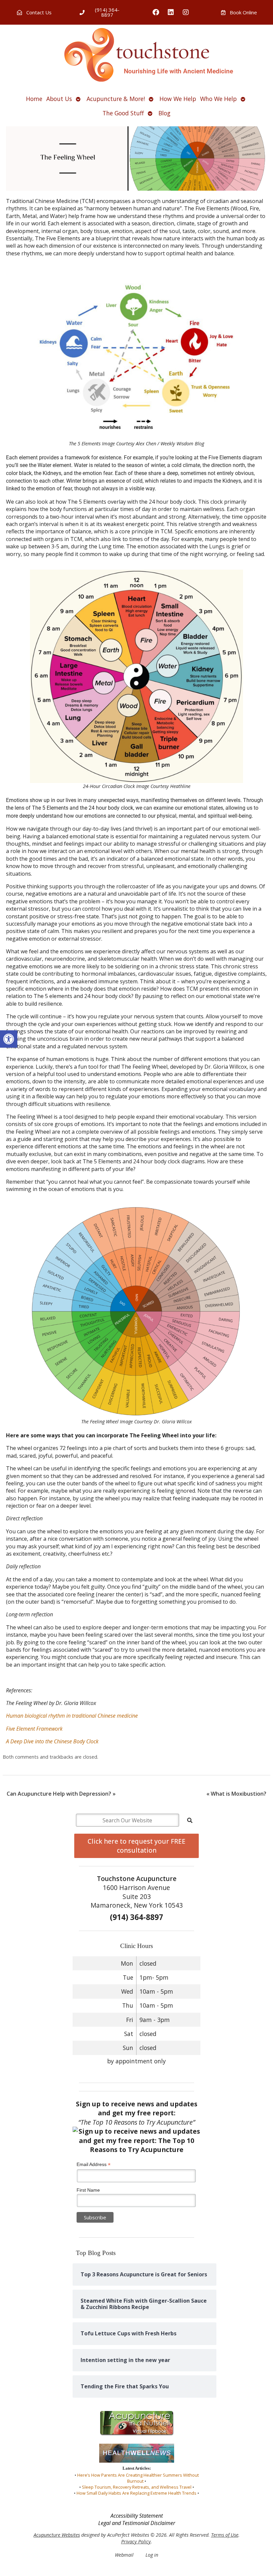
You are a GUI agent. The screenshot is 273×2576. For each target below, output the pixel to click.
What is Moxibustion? (236, 1794)
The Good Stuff (123, 113)
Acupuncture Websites (57, 2535)
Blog (164, 113)
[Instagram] (186, 12)
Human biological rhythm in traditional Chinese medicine (72, 1716)
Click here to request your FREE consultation (136, 1846)
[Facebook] (156, 12)
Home (34, 99)
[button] (9, 1039)
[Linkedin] (171, 12)
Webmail (124, 2555)
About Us (59, 99)
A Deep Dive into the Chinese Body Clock (52, 1741)
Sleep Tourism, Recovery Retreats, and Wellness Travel (137, 2487)
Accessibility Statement (137, 2516)
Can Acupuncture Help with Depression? (61, 1794)
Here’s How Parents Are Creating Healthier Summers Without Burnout (138, 2478)
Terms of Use (225, 2535)
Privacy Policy (136, 2541)
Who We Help (218, 99)
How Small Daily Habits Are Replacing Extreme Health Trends (136, 2493)
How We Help (178, 99)
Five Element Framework (34, 1729)
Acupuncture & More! (116, 99)
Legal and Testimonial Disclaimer (137, 2523)
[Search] (190, 1820)
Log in (152, 2555)
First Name (88, 2190)
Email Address (94, 2164)
